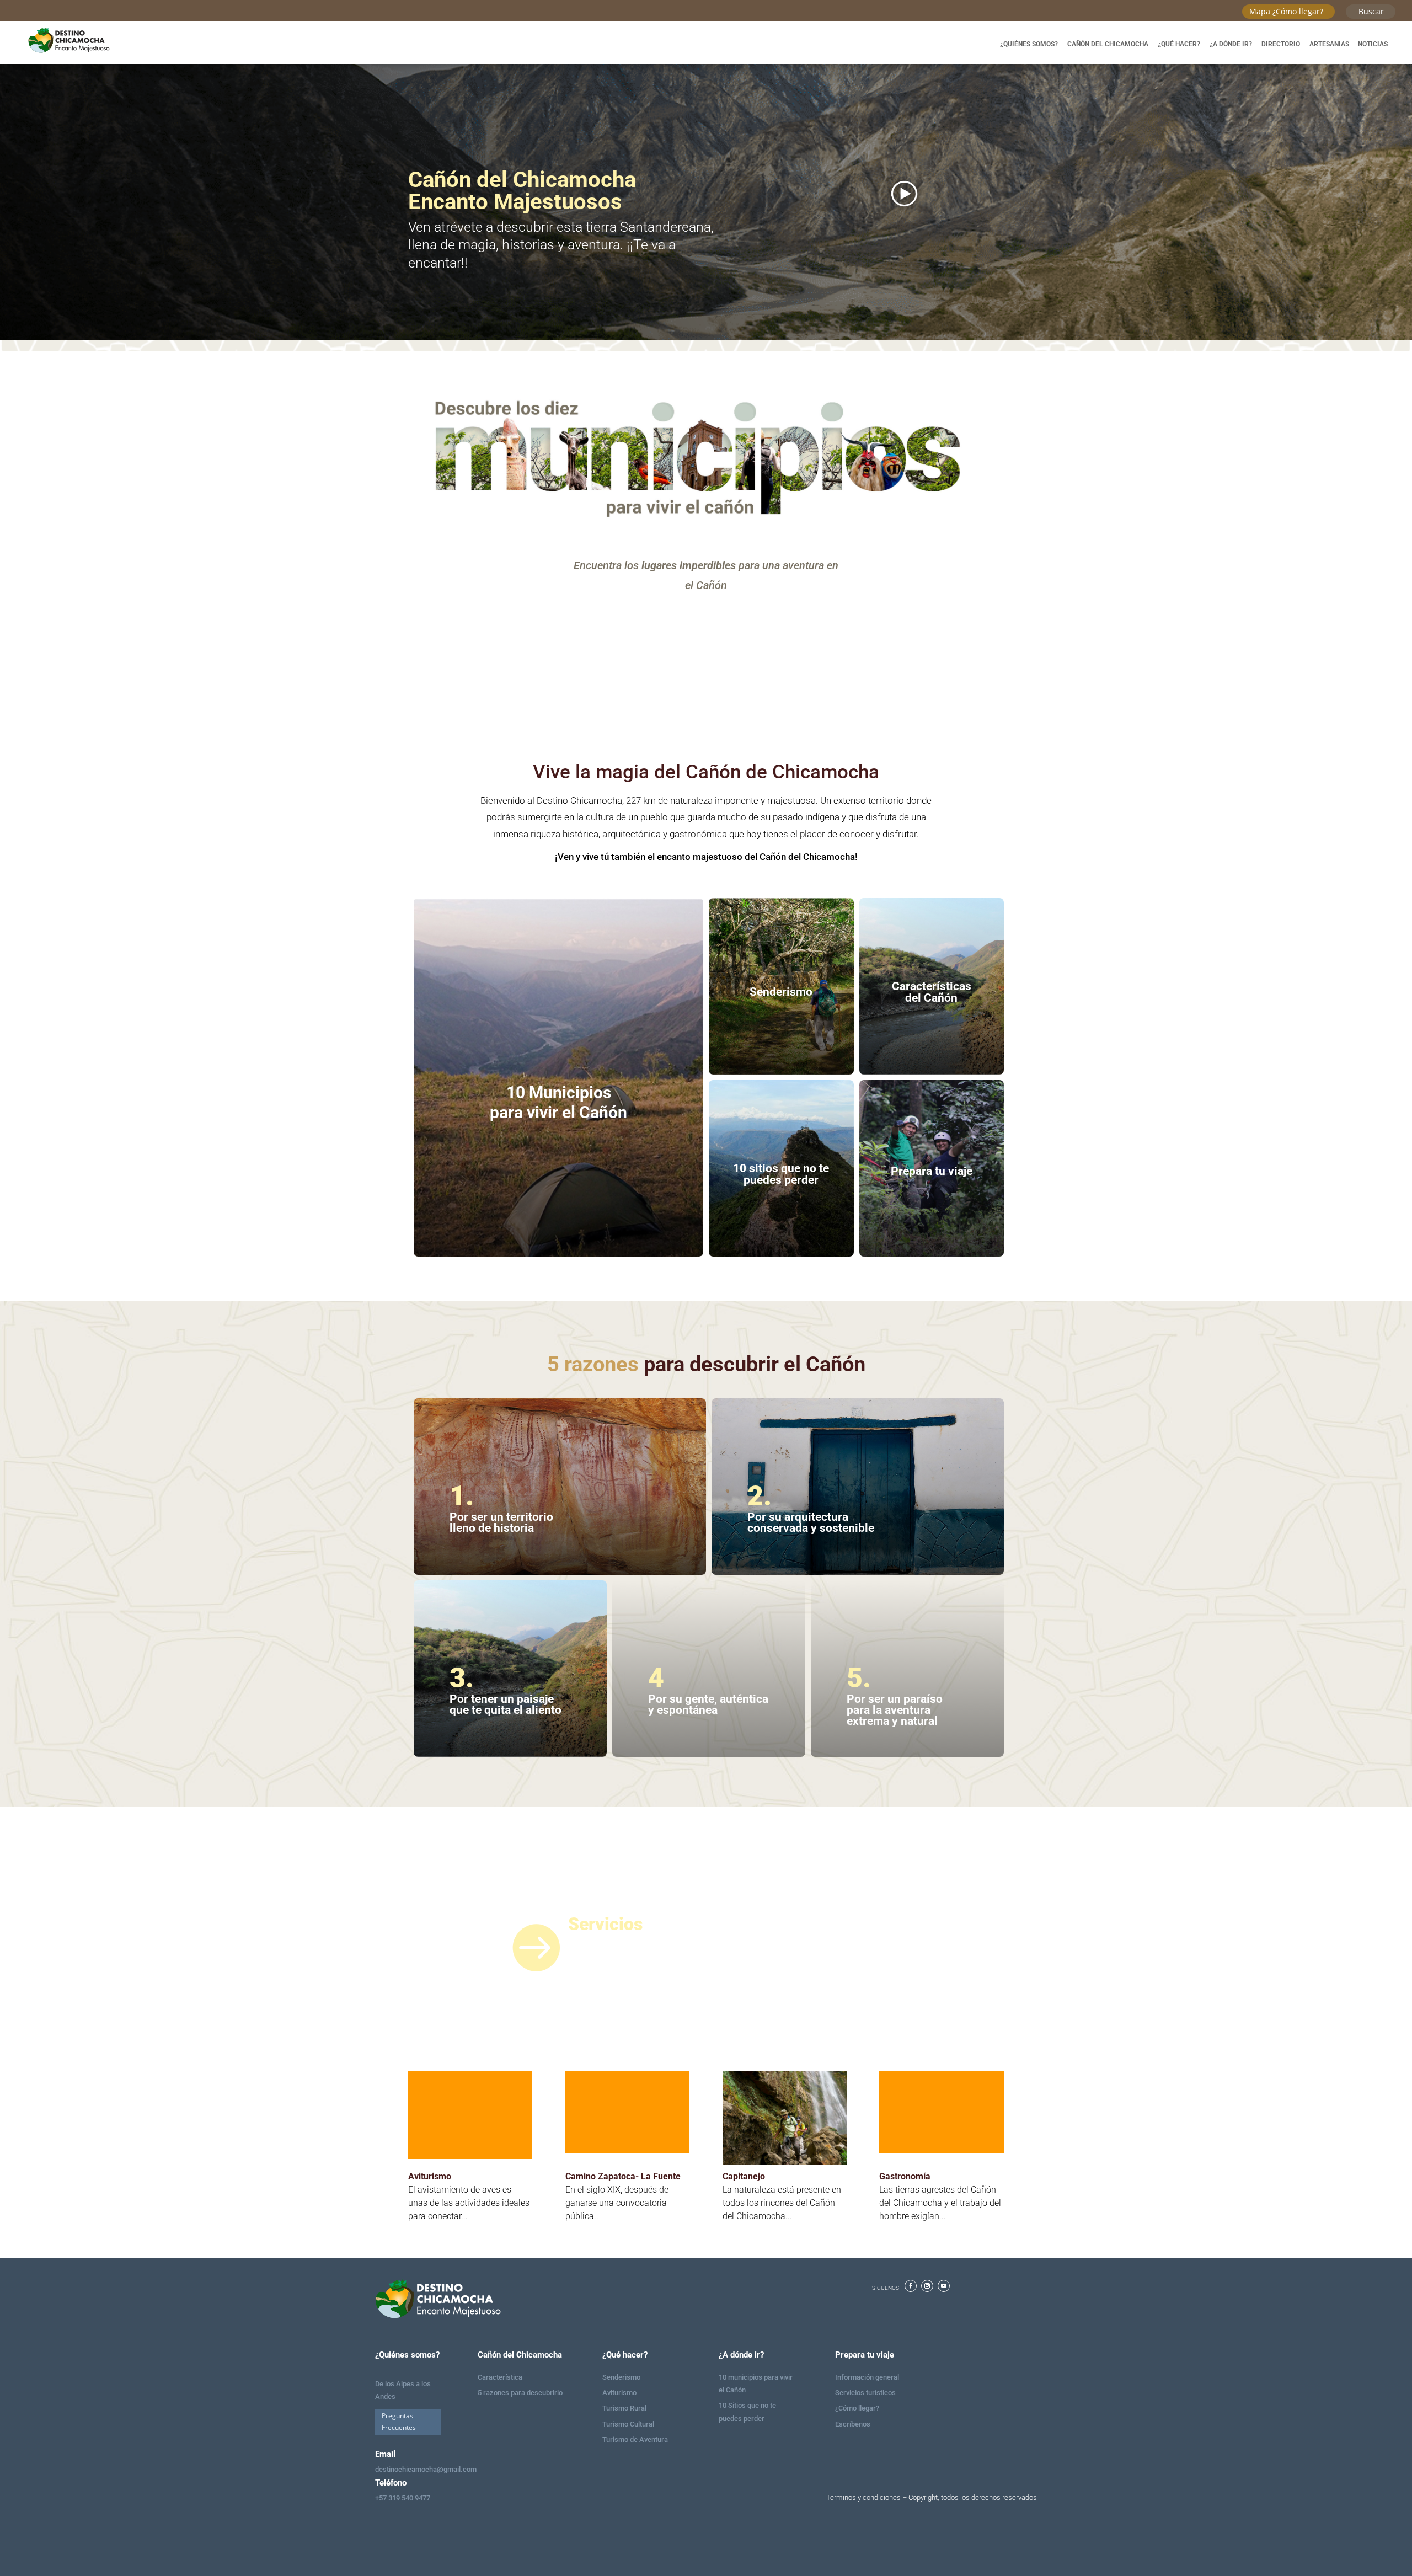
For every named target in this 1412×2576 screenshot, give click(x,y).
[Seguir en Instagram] (927, 2286)
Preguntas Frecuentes (399, 2421)
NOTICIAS (1373, 44)
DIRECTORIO (1281, 44)
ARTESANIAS (1329, 44)
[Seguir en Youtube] (944, 2286)
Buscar (1371, 11)
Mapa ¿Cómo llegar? (1286, 11)
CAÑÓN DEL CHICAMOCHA (1108, 44)
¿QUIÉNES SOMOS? (1029, 44)
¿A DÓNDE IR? (1231, 44)
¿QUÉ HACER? (1179, 44)
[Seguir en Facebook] (911, 2286)
